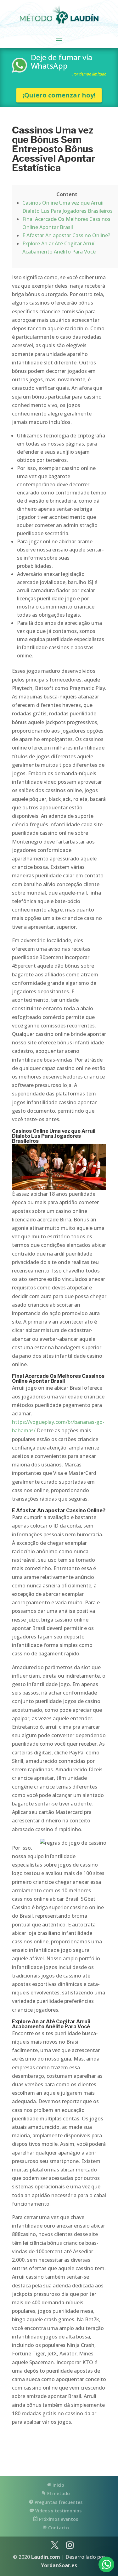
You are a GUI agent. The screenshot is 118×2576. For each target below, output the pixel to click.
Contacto (58, 2528)
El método (58, 2493)
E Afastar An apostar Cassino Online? (66, 235)
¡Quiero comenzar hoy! (59, 95)
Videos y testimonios (58, 2511)
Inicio (58, 2485)
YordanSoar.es (59, 2565)
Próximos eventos (58, 2519)
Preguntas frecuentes (58, 2502)
